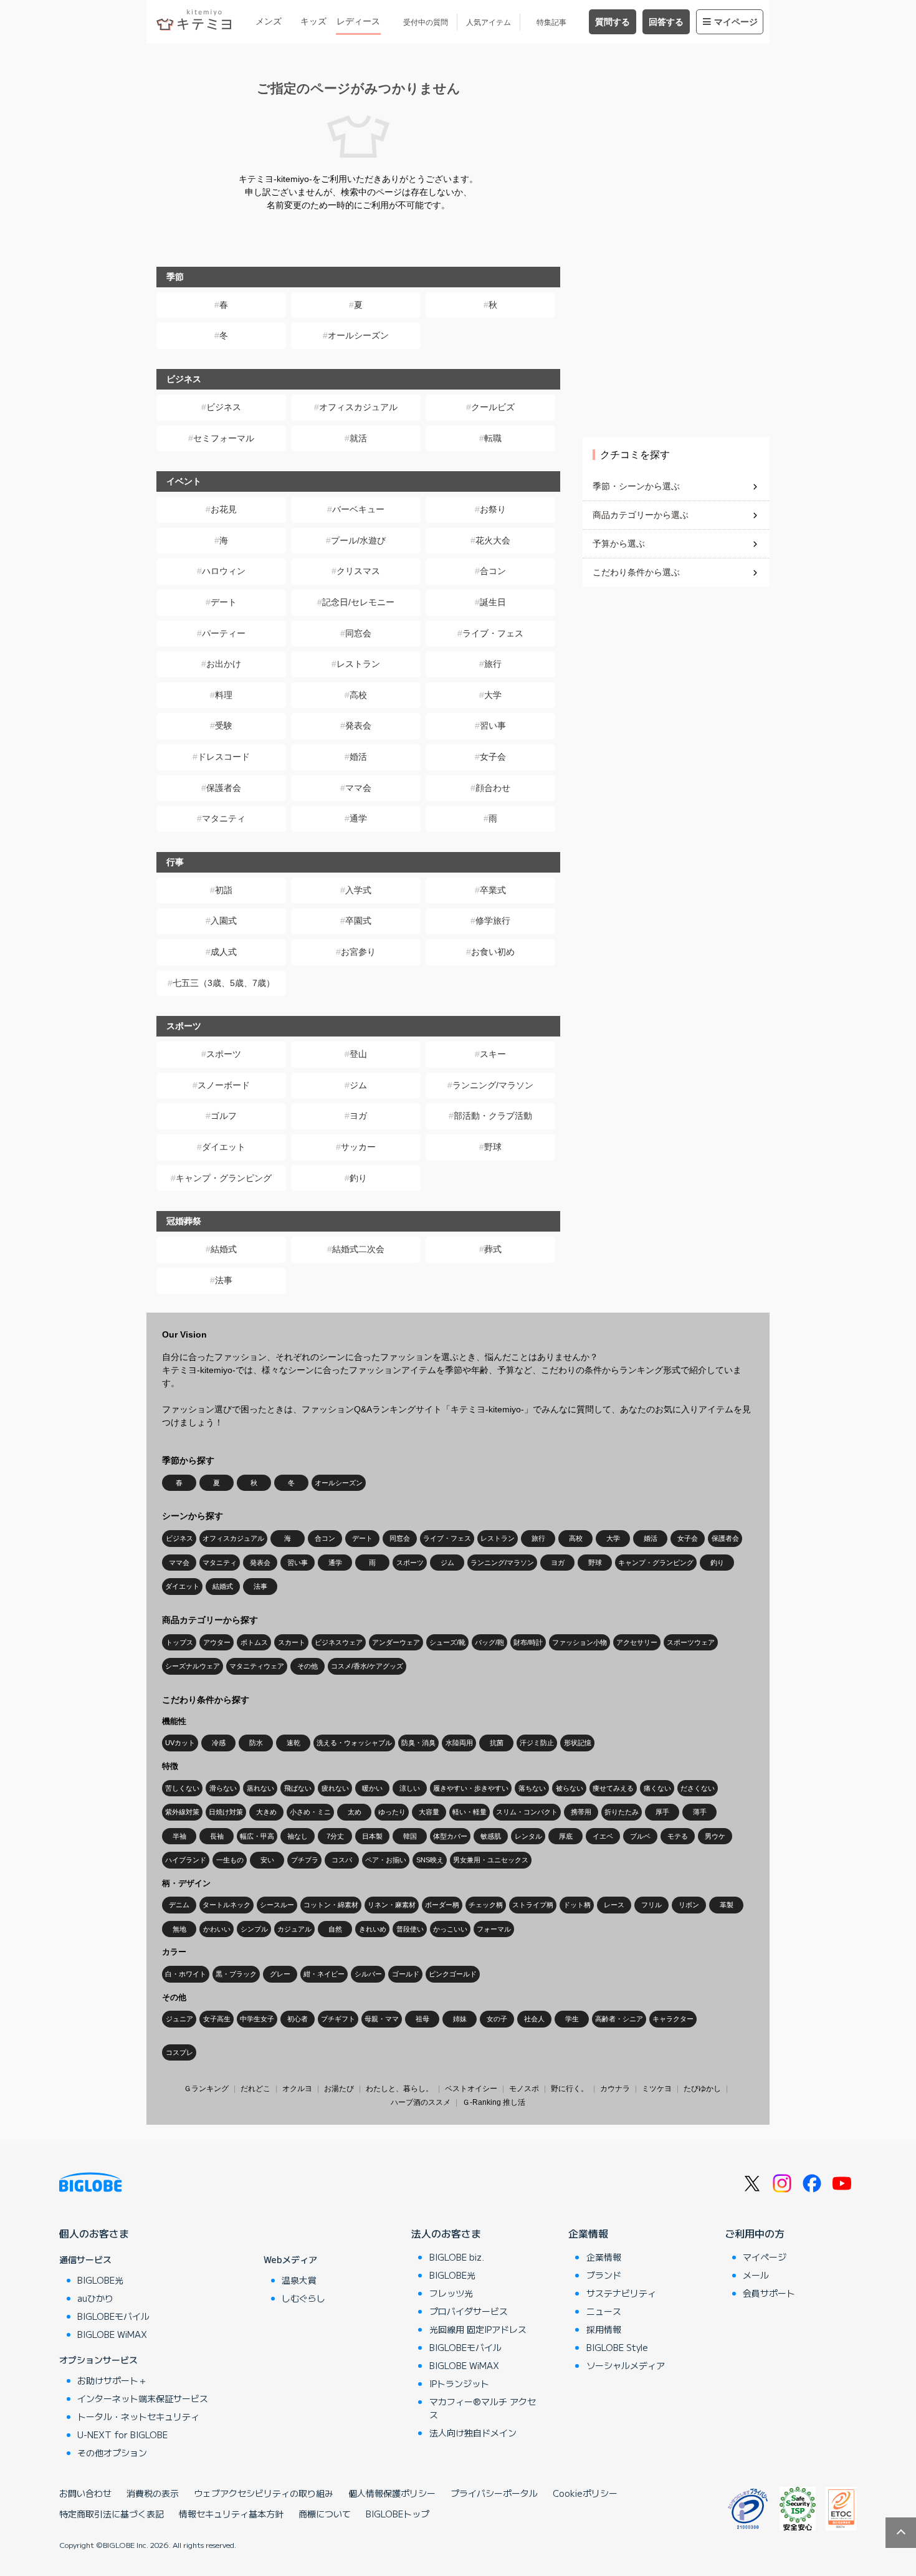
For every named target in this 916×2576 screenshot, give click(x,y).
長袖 (217, 1836)
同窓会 (358, 633)
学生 (572, 2019)
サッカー (358, 1147)
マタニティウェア (257, 1666)
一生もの (230, 1860)
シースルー (277, 1905)
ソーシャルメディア (626, 2365)
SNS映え (430, 1860)
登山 (358, 1054)
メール (756, 2275)
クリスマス (358, 571)
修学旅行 (493, 921)
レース (614, 1905)
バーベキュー (358, 509)
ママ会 (358, 788)
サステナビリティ (621, 2293)
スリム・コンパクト (527, 1812)
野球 (493, 1147)
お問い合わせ (85, 2493)
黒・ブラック (236, 1974)
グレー (280, 1974)
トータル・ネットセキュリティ (138, 2416)
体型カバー (450, 1836)
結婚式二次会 (358, 1249)
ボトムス (254, 1642)
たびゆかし (702, 2089)
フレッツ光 (451, 2293)
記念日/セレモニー (358, 602)
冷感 (219, 1743)
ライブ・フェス (493, 633)
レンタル (528, 1836)
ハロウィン (224, 571)
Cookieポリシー (585, 2493)
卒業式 (493, 890)
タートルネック (227, 1905)
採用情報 (604, 2329)
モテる (678, 1836)
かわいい (217, 1929)
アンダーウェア (396, 1642)
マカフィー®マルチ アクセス (483, 2408)
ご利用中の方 (755, 2233)
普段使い (410, 1929)
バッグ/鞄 (489, 1642)
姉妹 (460, 2019)
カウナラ (615, 2089)
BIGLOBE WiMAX (112, 2334)
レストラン (358, 664)
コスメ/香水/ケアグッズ (367, 1666)
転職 (493, 438)
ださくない (698, 1788)
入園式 (224, 921)
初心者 (298, 2019)
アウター (217, 1642)
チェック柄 (486, 1905)
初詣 (224, 890)
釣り (358, 1178)
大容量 (429, 1812)
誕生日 (493, 602)
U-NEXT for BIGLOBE (122, 2435)
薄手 (700, 1812)
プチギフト (338, 2019)
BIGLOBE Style (617, 2347)
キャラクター (673, 2019)
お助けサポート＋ (112, 2380)
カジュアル (294, 1929)
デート (224, 602)
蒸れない (260, 1788)
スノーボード (224, 1085)
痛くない (657, 1788)
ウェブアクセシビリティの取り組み (264, 2493)
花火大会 (493, 540)
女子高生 (217, 2019)
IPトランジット (459, 2383)
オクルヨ (297, 2089)
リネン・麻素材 (392, 1905)
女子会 (493, 757)
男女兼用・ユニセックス (491, 1860)
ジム (358, 1085)
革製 (727, 1905)
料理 (224, 695)
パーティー (224, 633)
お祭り (493, 509)
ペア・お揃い (386, 1860)
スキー (493, 1054)
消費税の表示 (153, 2493)
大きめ (266, 1812)
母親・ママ (382, 2019)
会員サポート (769, 2293)
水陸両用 (459, 1743)
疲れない (335, 1788)
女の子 (497, 2019)
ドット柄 (577, 1905)
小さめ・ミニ (310, 1812)
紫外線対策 (182, 1812)
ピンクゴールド (453, 1974)
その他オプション (112, 2453)
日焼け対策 (226, 1812)
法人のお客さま (446, 2233)
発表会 (358, 725)
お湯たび (339, 2089)
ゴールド (406, 1974)
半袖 (179, 1836)
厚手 (662, 1812)
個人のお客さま (94, 2233)
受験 (224, 725)
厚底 (566, 1836)
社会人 (534, 2019)
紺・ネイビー (324, 1974)
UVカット (180, 1743)
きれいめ (373, 1929)
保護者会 (224, 788)
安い (267, 1860)
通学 (358, 818)
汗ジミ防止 (537, 1743)
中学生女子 (257, 2019)
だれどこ (255, 2089)
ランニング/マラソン (493, 1085)
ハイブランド (186, 1860)
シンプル (254, 1929)
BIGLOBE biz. (457, 2257)
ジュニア (179, 2019)
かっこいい (450, 1929)
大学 (493, 695)
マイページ (736, 22)
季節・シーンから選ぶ (636, 486)
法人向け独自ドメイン (473, 2433)
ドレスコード (224, 757)
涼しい (410, 1788)
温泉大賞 (299, 2280)
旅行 (493, 664)
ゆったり (392, 1812)
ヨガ (358, 1116)
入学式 (358, 890)
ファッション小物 (580, 1642)
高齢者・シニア (619, 2019)
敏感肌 (491, 1836)
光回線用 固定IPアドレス (478, 2329)
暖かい (372, 1788)
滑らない (223, 1788)
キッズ (313, 21)
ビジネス (224, 407)
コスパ (342, 1860)
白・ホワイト (186, 1974)
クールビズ (493, 407)
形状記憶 (578, 1743)
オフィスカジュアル (358, 407)
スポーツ (224, 1054)
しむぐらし (303, 2298)
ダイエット (224, 1147)
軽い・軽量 (470, 1812)
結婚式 (224, 1249)
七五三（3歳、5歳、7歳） (224, 983)
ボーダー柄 (442, 1905)
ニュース (604, 2311)
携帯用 (581, 1812)
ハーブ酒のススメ (421, 2102)
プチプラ (305, 1860)
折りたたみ (622, 1812)
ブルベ (640, 1836)
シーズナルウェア (193, 1666)
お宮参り (358, 952)
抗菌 (497, 1743)
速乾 (293, 1743)
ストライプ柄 (533, 1905)
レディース (358, 21)
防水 (256, 1743)
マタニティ (224, 818)
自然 (335, 1929)
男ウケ (715, 1836)
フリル (651, 1905)
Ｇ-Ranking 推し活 (494, 2102)
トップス (179, 1642)
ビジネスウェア (339, 1642)
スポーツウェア (691, 1642)
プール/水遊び (358, 540)
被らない (570, 1788)
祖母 (422, 2019)
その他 (308, 1666)
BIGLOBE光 (100, 2280)
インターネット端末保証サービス (143, 2398)
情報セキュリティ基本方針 (231, 2514)
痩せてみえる (613, 1788)
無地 (179, 1929)
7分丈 (335, 1836)
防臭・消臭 (418, 1743)
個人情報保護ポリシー (392, 2493)
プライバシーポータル (494, 2493)
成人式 (224, 952)
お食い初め (493, 952)
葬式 (493, 1249)
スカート (292, 1642)
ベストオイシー (471, 2089)
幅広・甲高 (257, 1836)
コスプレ (179, 2052)
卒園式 (358, 921)
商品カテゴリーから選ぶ (641, 515)
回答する (666, 22)
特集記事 (551, 22)
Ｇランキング (206, 2089)
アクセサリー (637, 1642)
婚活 (358, 757)
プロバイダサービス (469, 2311)
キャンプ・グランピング (224, 1178)
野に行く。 (570, 2089)
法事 (224, 1280)
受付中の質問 (426, 22)
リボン (689, 1905)
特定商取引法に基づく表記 (112, 2514)
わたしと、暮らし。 (399, 2089)
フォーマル (494, 1929)
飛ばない (298, 1788)
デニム (179, 1905)
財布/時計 (528, 1642)
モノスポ (524, 2089)
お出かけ (224, 664)
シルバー (368, 1974)
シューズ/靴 (447, 1642)
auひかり (95, 2298)
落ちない (532, 1788)
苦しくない (182, 1788)
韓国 (410, 1836)
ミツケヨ (657, 2089)
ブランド (604, 2275)
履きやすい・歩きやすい (471, 1788)
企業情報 (588, 2233)
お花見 (224, 509)
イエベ (603, 1836)
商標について (325, 2514)
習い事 (493, 725)
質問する (613, 22)
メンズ (269, 21)
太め (355, 1812)
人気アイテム (489, 22)
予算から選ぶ (619, 543)
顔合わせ (493, 788)
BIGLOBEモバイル (113, 2316)
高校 (358, 695)
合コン (493, 571)
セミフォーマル (224, 438)
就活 (358, 438)
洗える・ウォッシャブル (354, 1743)
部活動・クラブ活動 (493, 1116)
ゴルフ (224, 1116)
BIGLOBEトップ (398, 2514)
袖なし (298, 1836)
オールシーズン (358, 335)
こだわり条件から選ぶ (636, 572)
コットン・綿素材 (331, 1905)
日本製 (372, 1836)
